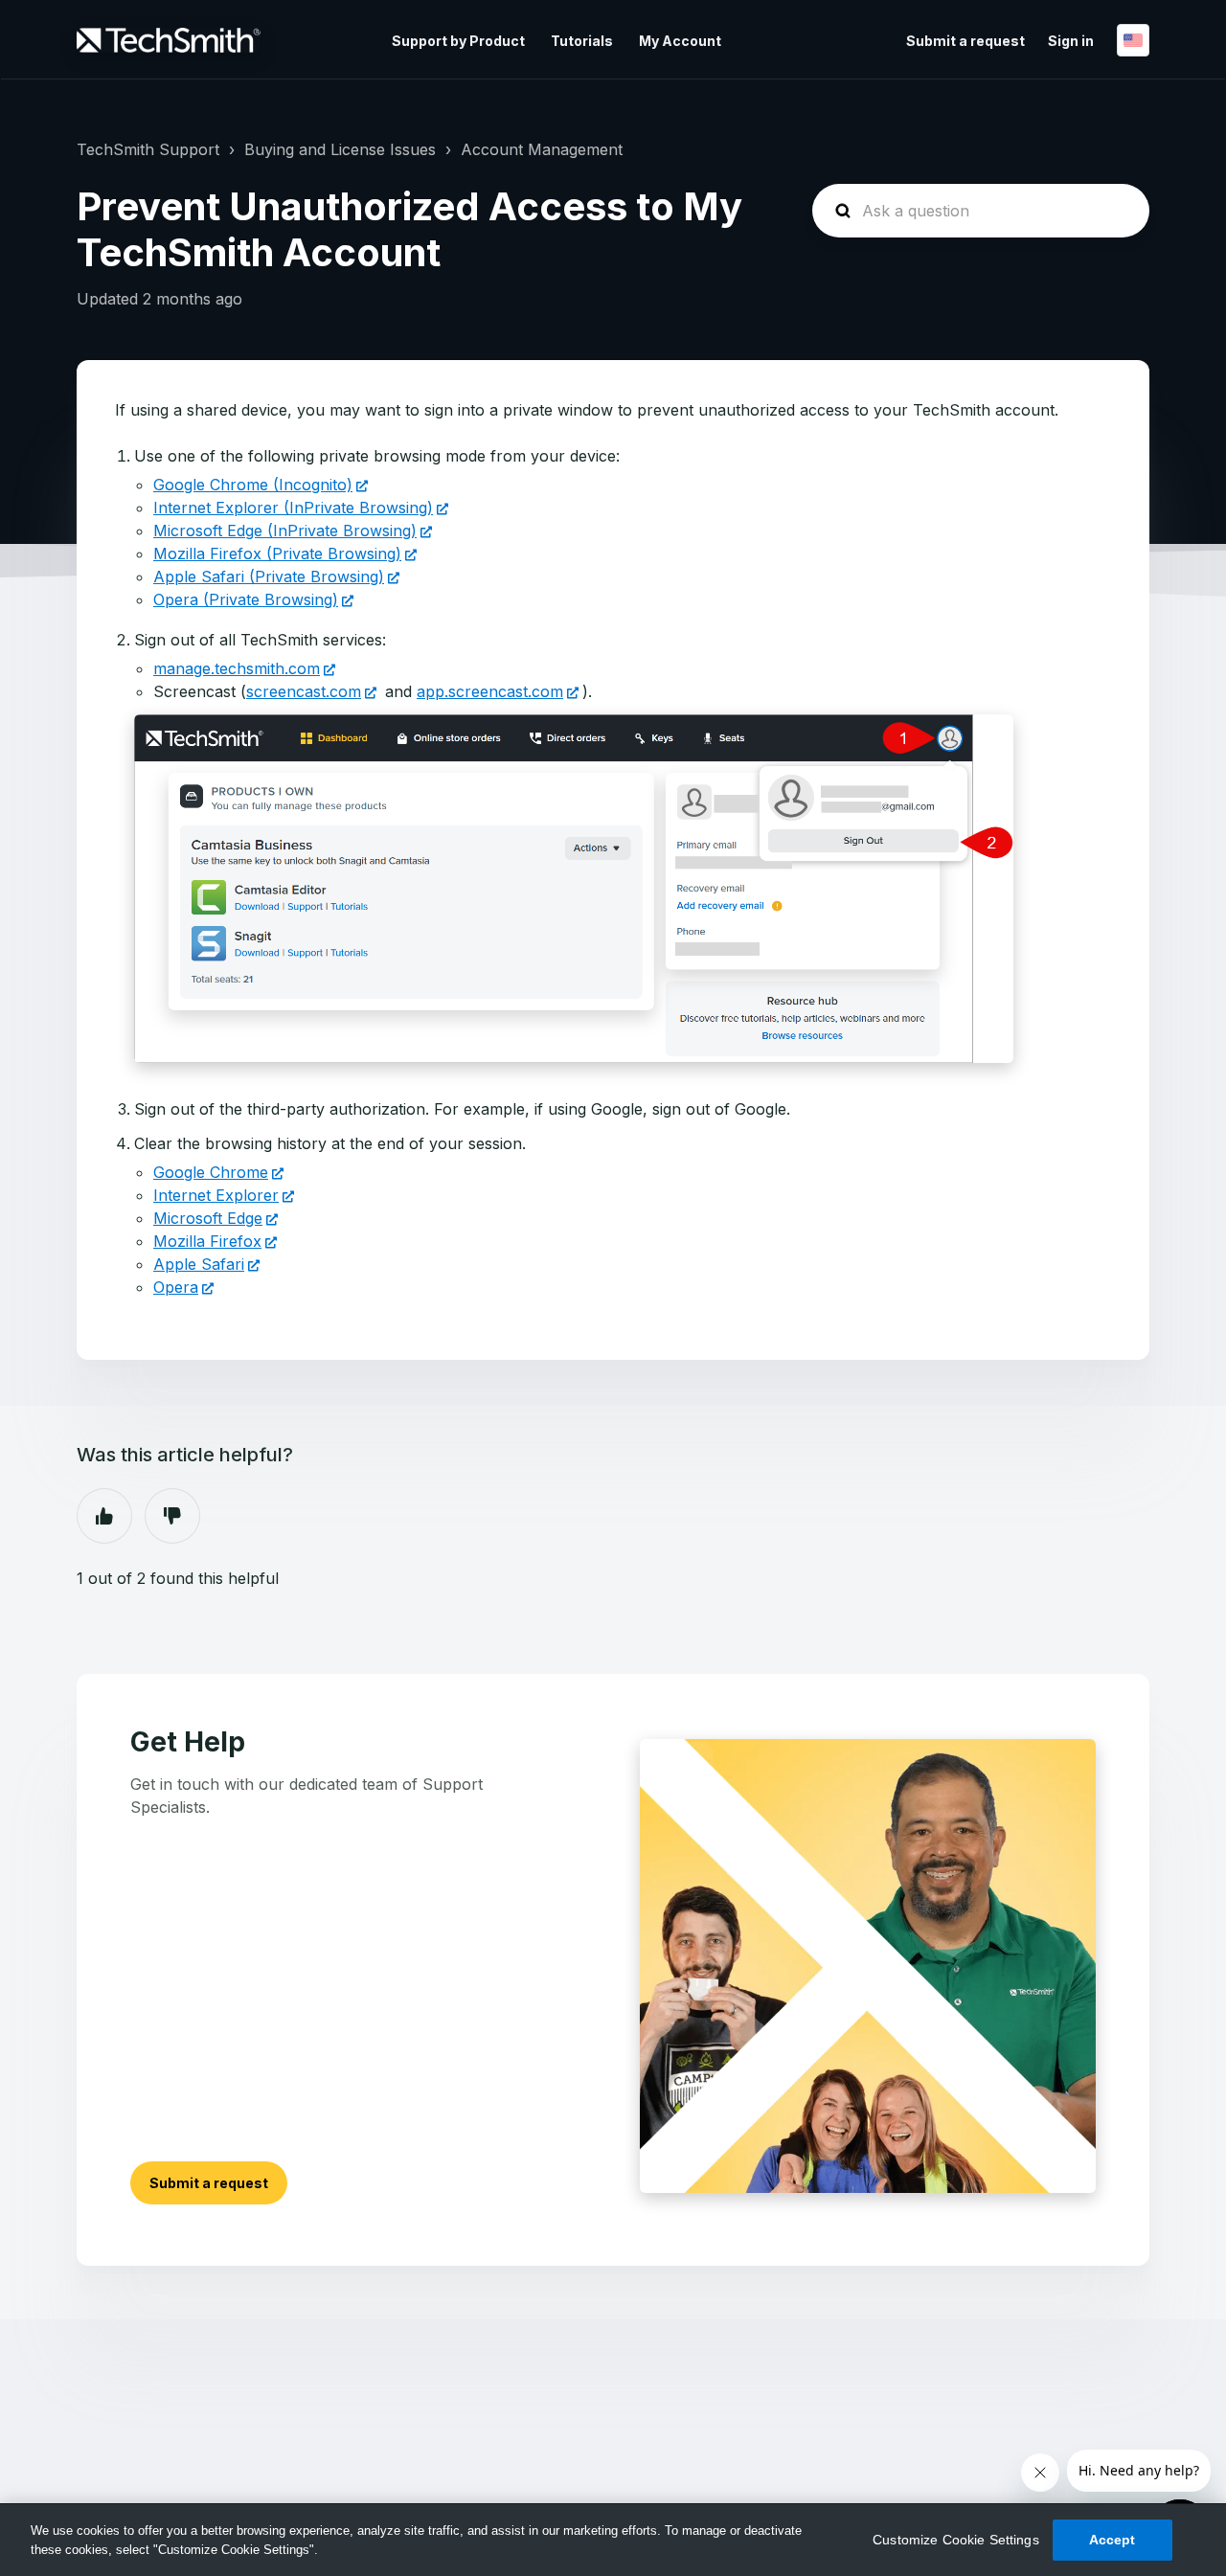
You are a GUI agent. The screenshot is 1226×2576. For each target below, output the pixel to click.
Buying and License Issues (340, 149)
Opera (176, 1287)
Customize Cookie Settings (956, 2540)
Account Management (542, 149)
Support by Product (458, 41)
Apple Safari (199, 1264)
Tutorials (582, 41)
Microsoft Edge (208, 1218)
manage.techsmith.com (237, 668)
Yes (104, 1516)
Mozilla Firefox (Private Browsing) (277, 554)
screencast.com (304, 691)
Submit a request (965, 41)
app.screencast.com (490, 691)
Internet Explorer (216, 1195)
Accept (1112, 2540)
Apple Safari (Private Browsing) (269, 576)
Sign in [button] (1071, 41)
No (172, 1516)
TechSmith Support (148, 149)
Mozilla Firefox (207, 1241)
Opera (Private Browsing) (246, 599)
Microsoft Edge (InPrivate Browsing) (285, 531)
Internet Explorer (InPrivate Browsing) (293, 508)
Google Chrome (211, 1172)
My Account (680, 41)
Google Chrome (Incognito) (253, 485)
